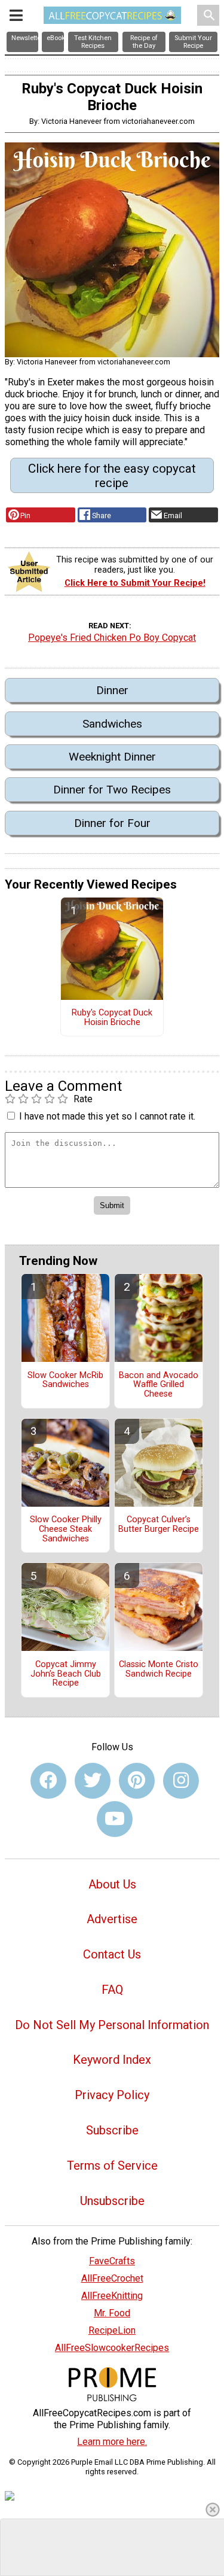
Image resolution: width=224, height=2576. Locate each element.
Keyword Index (112, 2060)
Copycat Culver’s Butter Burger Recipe (159, 1525)
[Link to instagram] (181, 1781)
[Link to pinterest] (137, 1781)
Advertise (112, 1919)
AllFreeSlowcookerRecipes (112, 2348)
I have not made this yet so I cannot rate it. (107, 1116)
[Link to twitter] (93, 1781)
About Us (112, 1884)
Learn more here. (112, 2442)
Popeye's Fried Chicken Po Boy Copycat (112, 638)
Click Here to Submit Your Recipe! (135, 583)
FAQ (112, 1990)
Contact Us (112, 1954)
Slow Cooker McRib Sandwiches (65, 1380)
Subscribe (112, 2130)
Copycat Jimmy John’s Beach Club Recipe (66, 1674)
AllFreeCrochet (112, 2278)
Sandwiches (112, 724)
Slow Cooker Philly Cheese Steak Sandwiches (66, 1529)
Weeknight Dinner (112, 757)
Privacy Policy (112, 2095)
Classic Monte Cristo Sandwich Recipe (159, 1669)
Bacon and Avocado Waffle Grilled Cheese (159, 1385)
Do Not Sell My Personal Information (112, 2025)
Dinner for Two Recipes (112, 790)
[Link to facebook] (48, 1781)
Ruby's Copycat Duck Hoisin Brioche (112, 1018)
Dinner (112, 690)
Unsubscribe (112, 2201)
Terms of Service (112, 2166)
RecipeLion (112, 2330)
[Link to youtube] (115, 1819)
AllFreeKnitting (112, 2296)
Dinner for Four (112, 823)
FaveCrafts (112, 2261)
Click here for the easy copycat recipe (112, 476)
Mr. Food (112, 2313)
